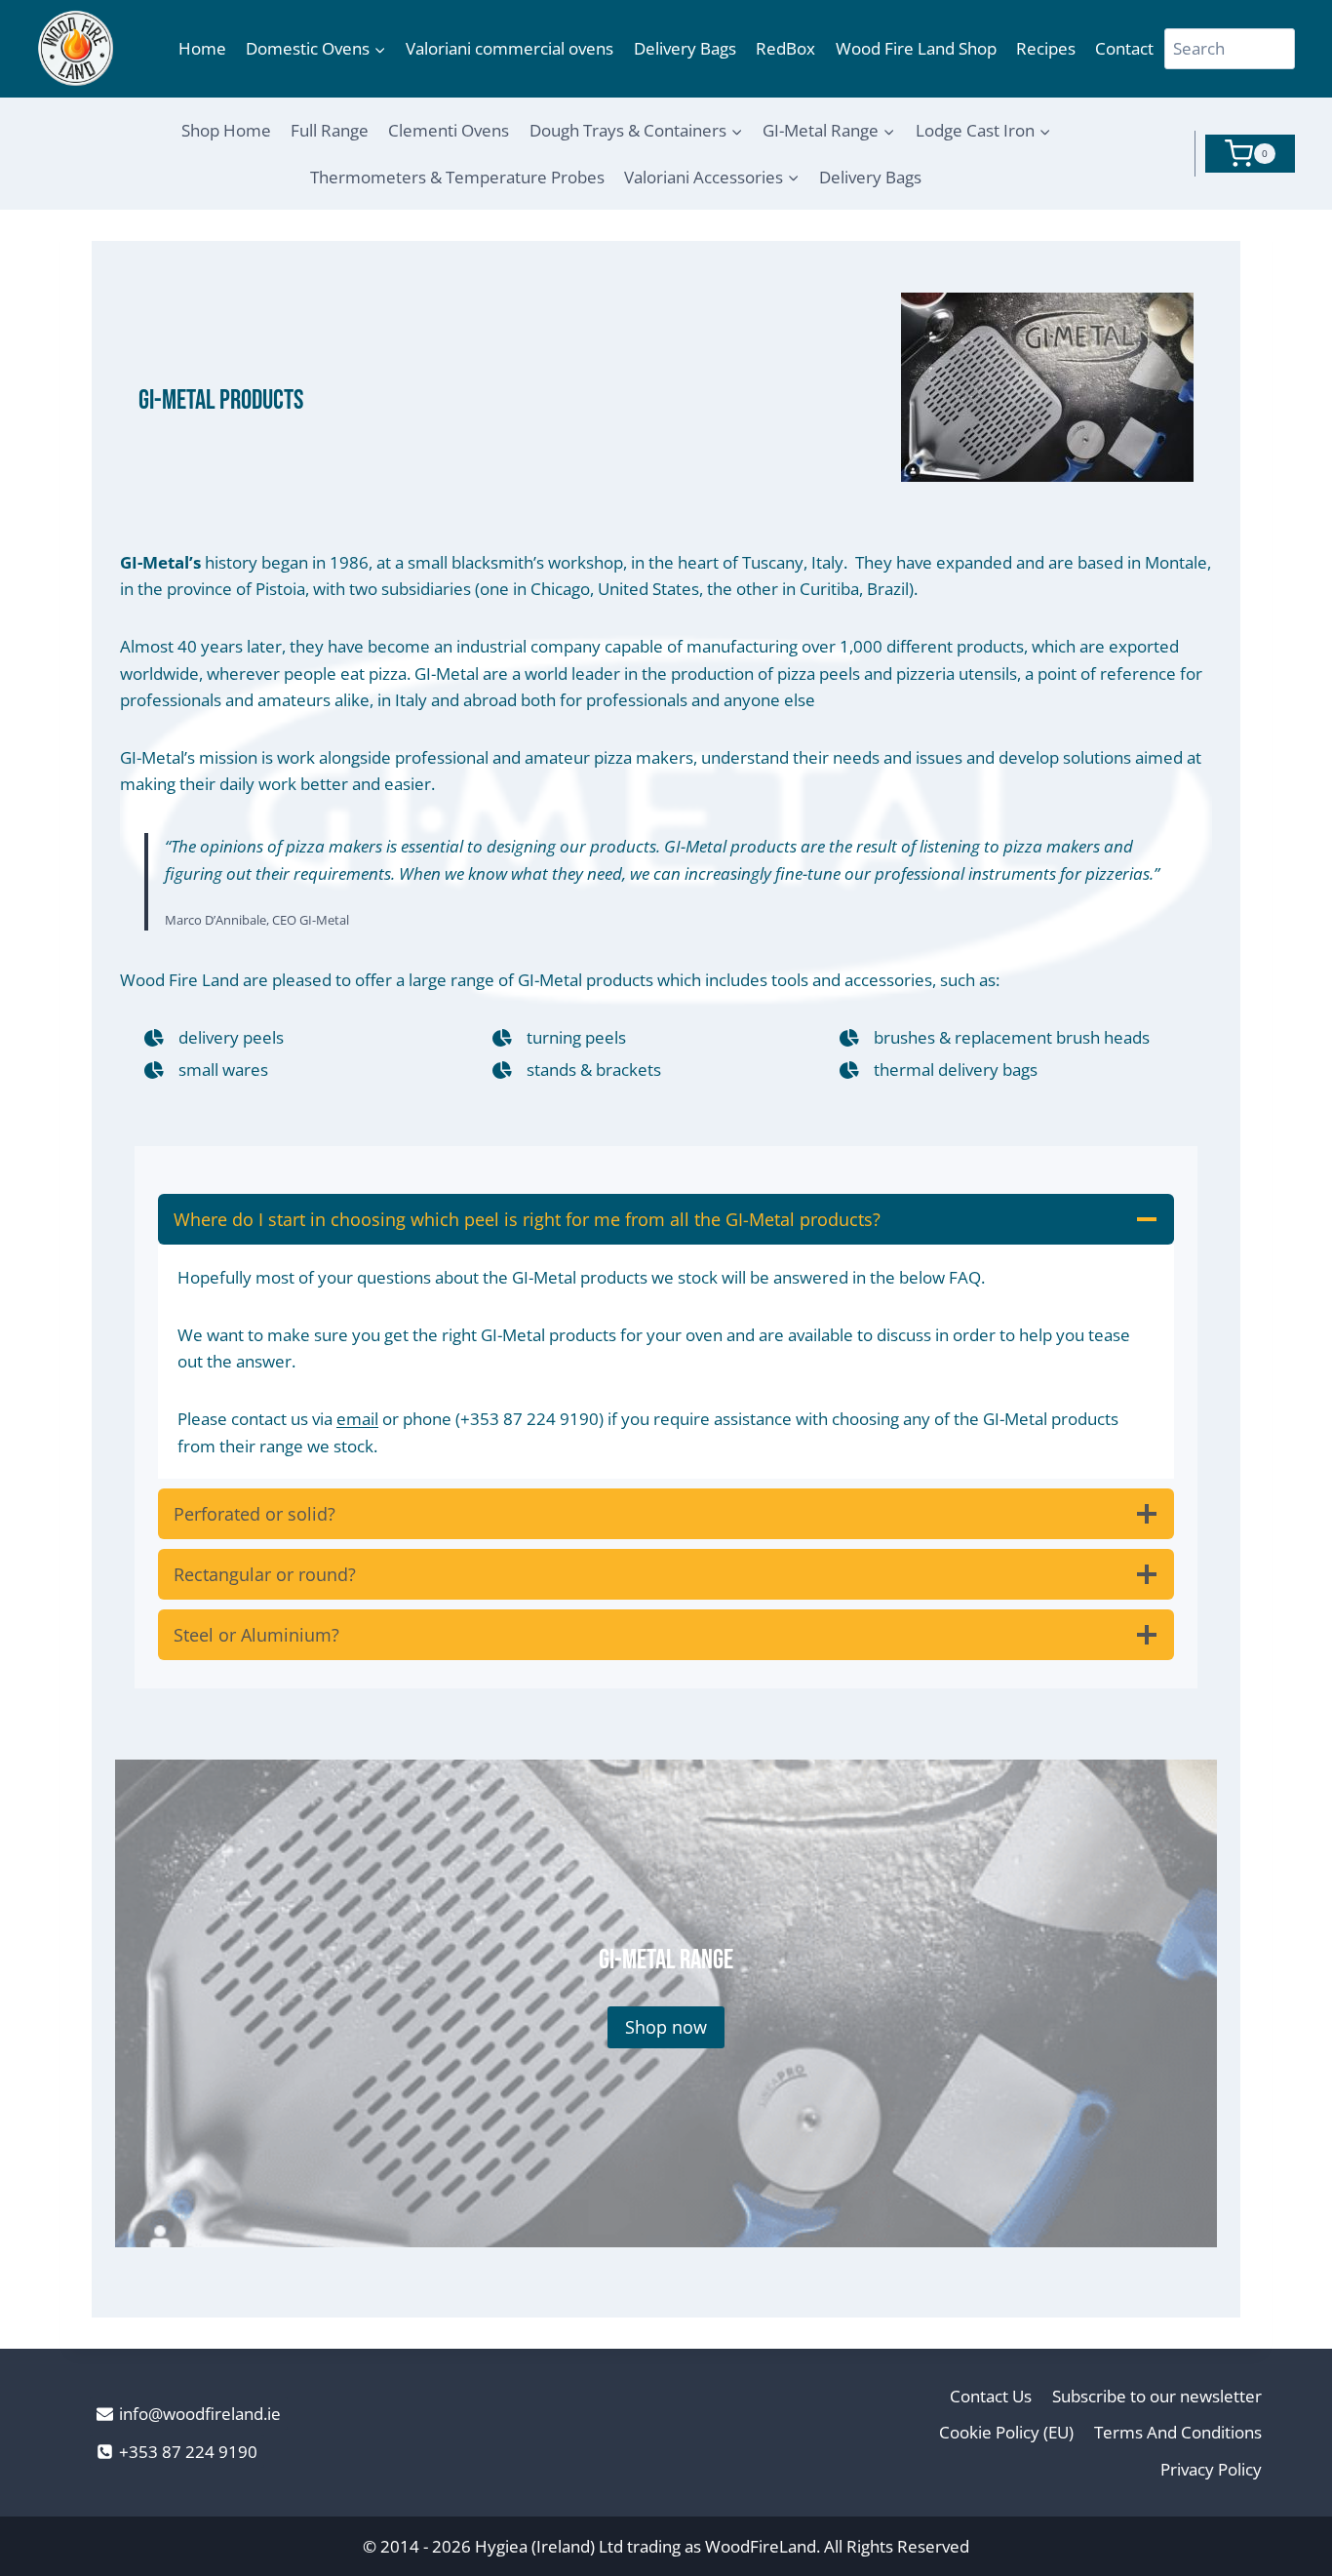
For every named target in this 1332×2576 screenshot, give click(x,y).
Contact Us (991, 2396)
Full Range (330, 130)
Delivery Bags (685, 48)
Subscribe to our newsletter (1157, 2396)
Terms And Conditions (1178, 2432)
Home (202, 48)
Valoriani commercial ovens (509, 48)
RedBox (785, 48)
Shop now (666, 2027)
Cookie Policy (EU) (1006, 2432)
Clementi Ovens (449, 130)
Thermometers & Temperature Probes (457, 177)
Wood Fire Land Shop (916, 48)
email (357, 1419)
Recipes (1046, 48)
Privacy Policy (1211, 2469)
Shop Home (226, 130)
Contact (1124, 48)
